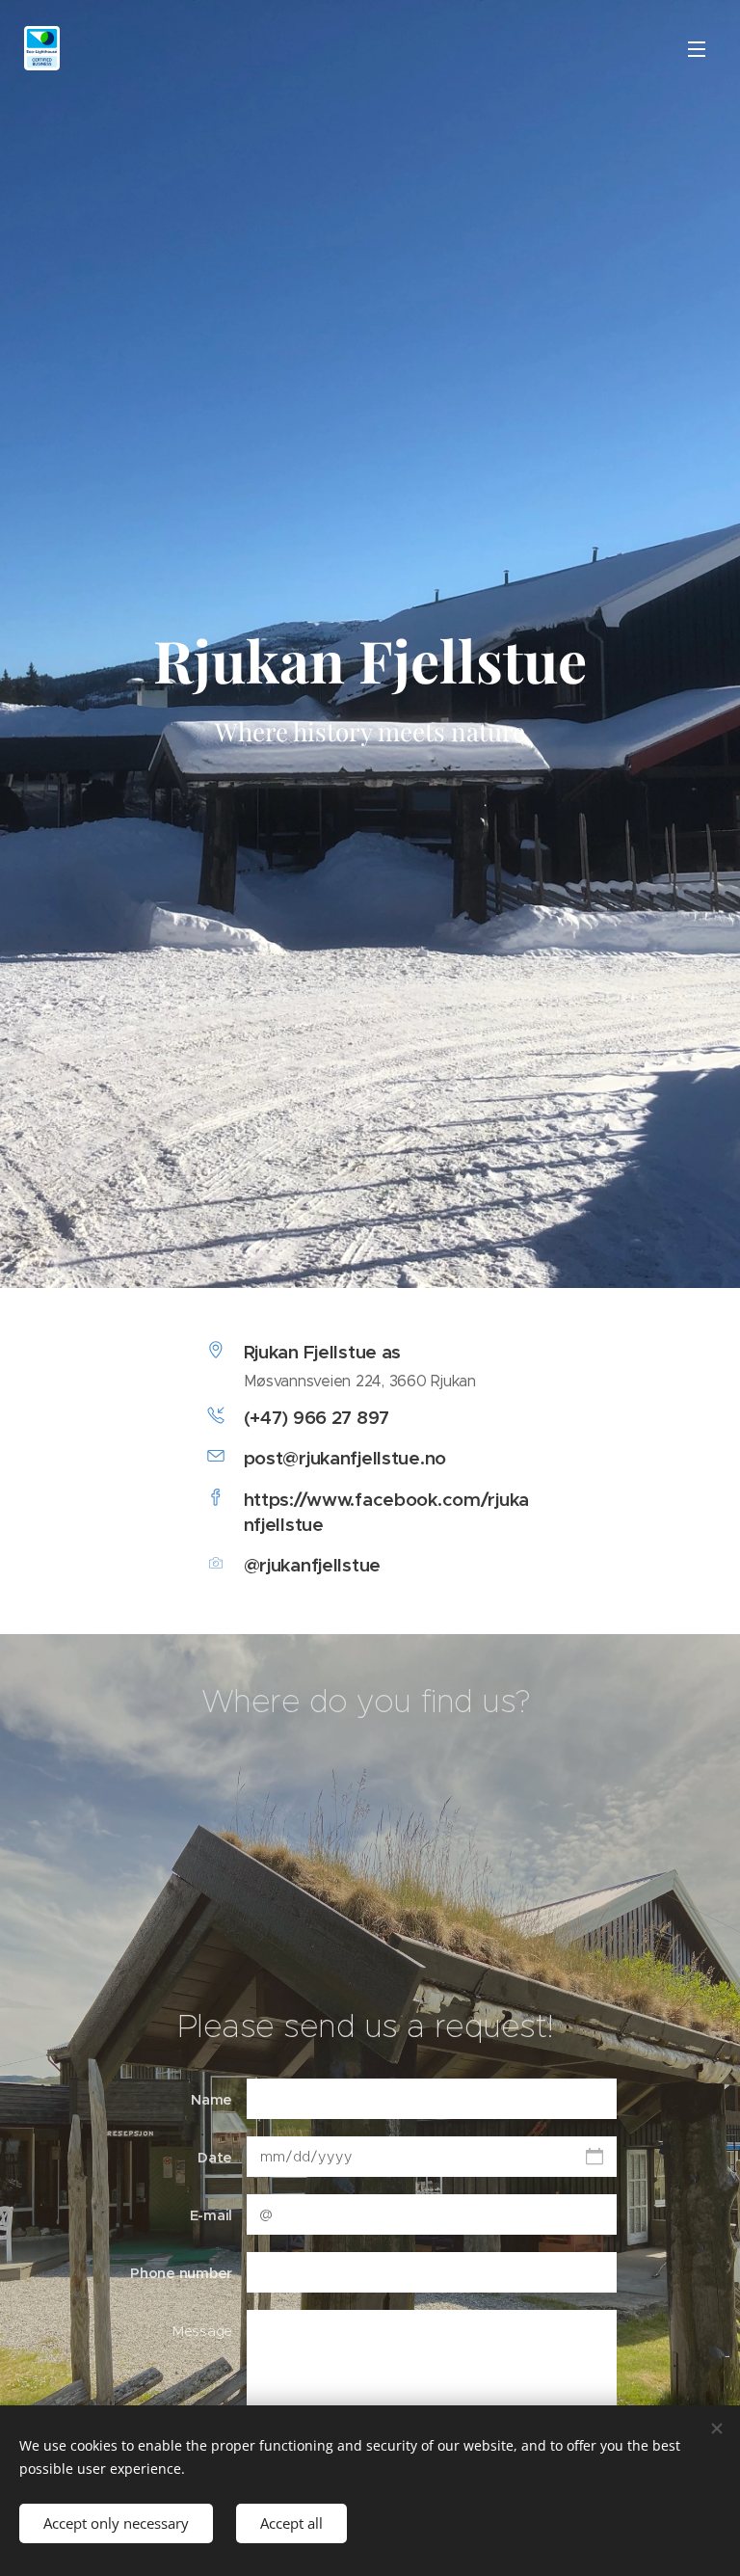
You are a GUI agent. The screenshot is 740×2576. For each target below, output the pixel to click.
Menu (697, 48)
